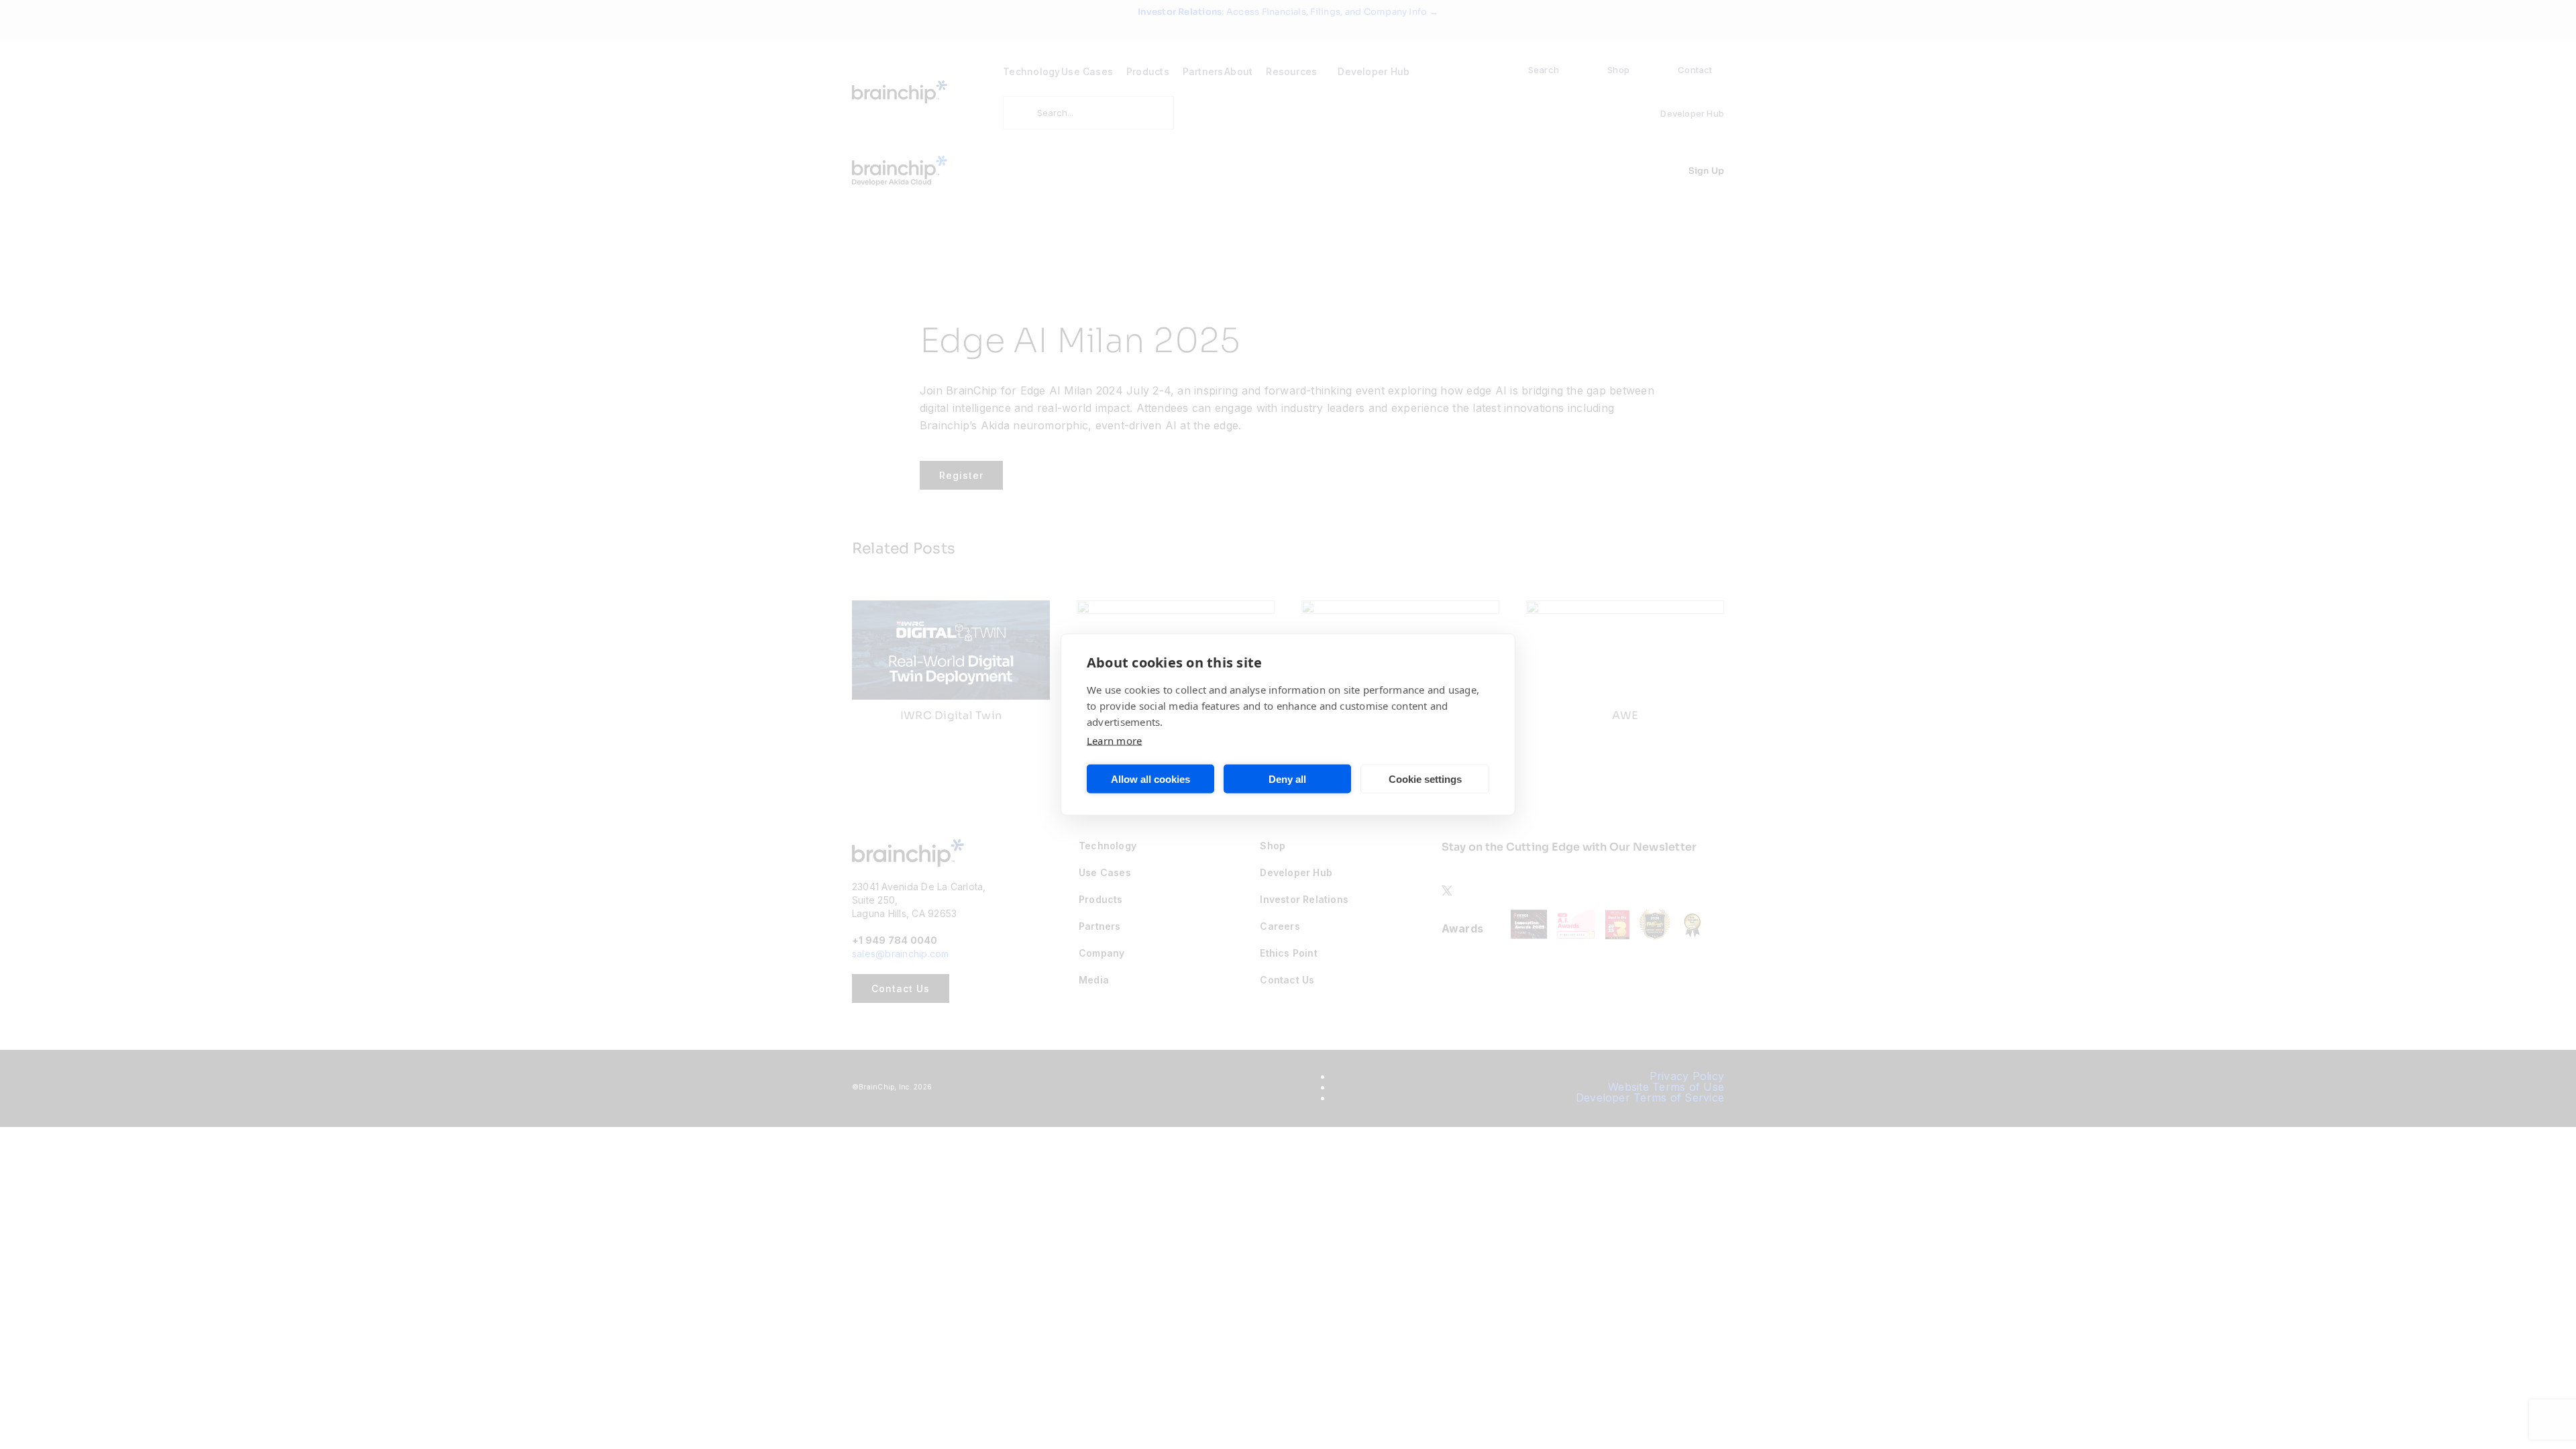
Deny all (1287, 779)
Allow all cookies (1150, 779)
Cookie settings (1425, 779)
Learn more (1114, 741)
